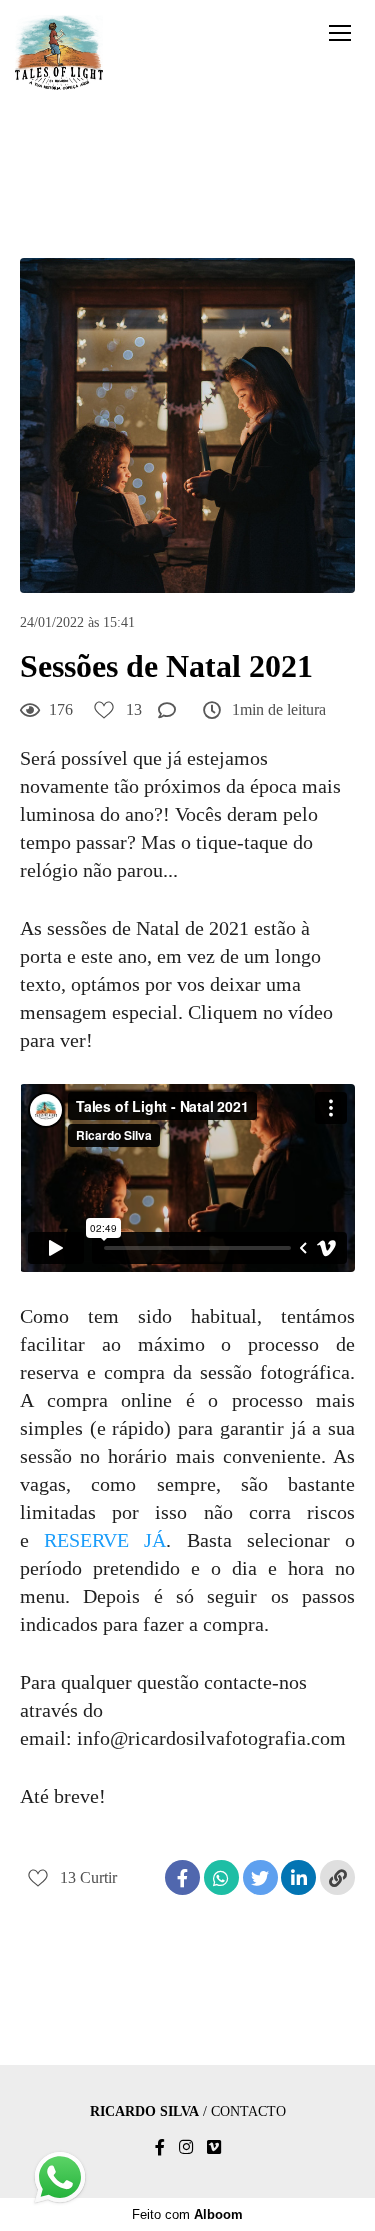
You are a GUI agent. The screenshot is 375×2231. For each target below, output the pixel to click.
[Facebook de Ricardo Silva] (160, 2147)
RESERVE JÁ (105, 1540)
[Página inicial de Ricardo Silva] (59, 54)
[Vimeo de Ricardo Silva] (214, 2147)
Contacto (248, 2112)
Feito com (187, 2214)
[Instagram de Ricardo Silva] (186, 2147)
